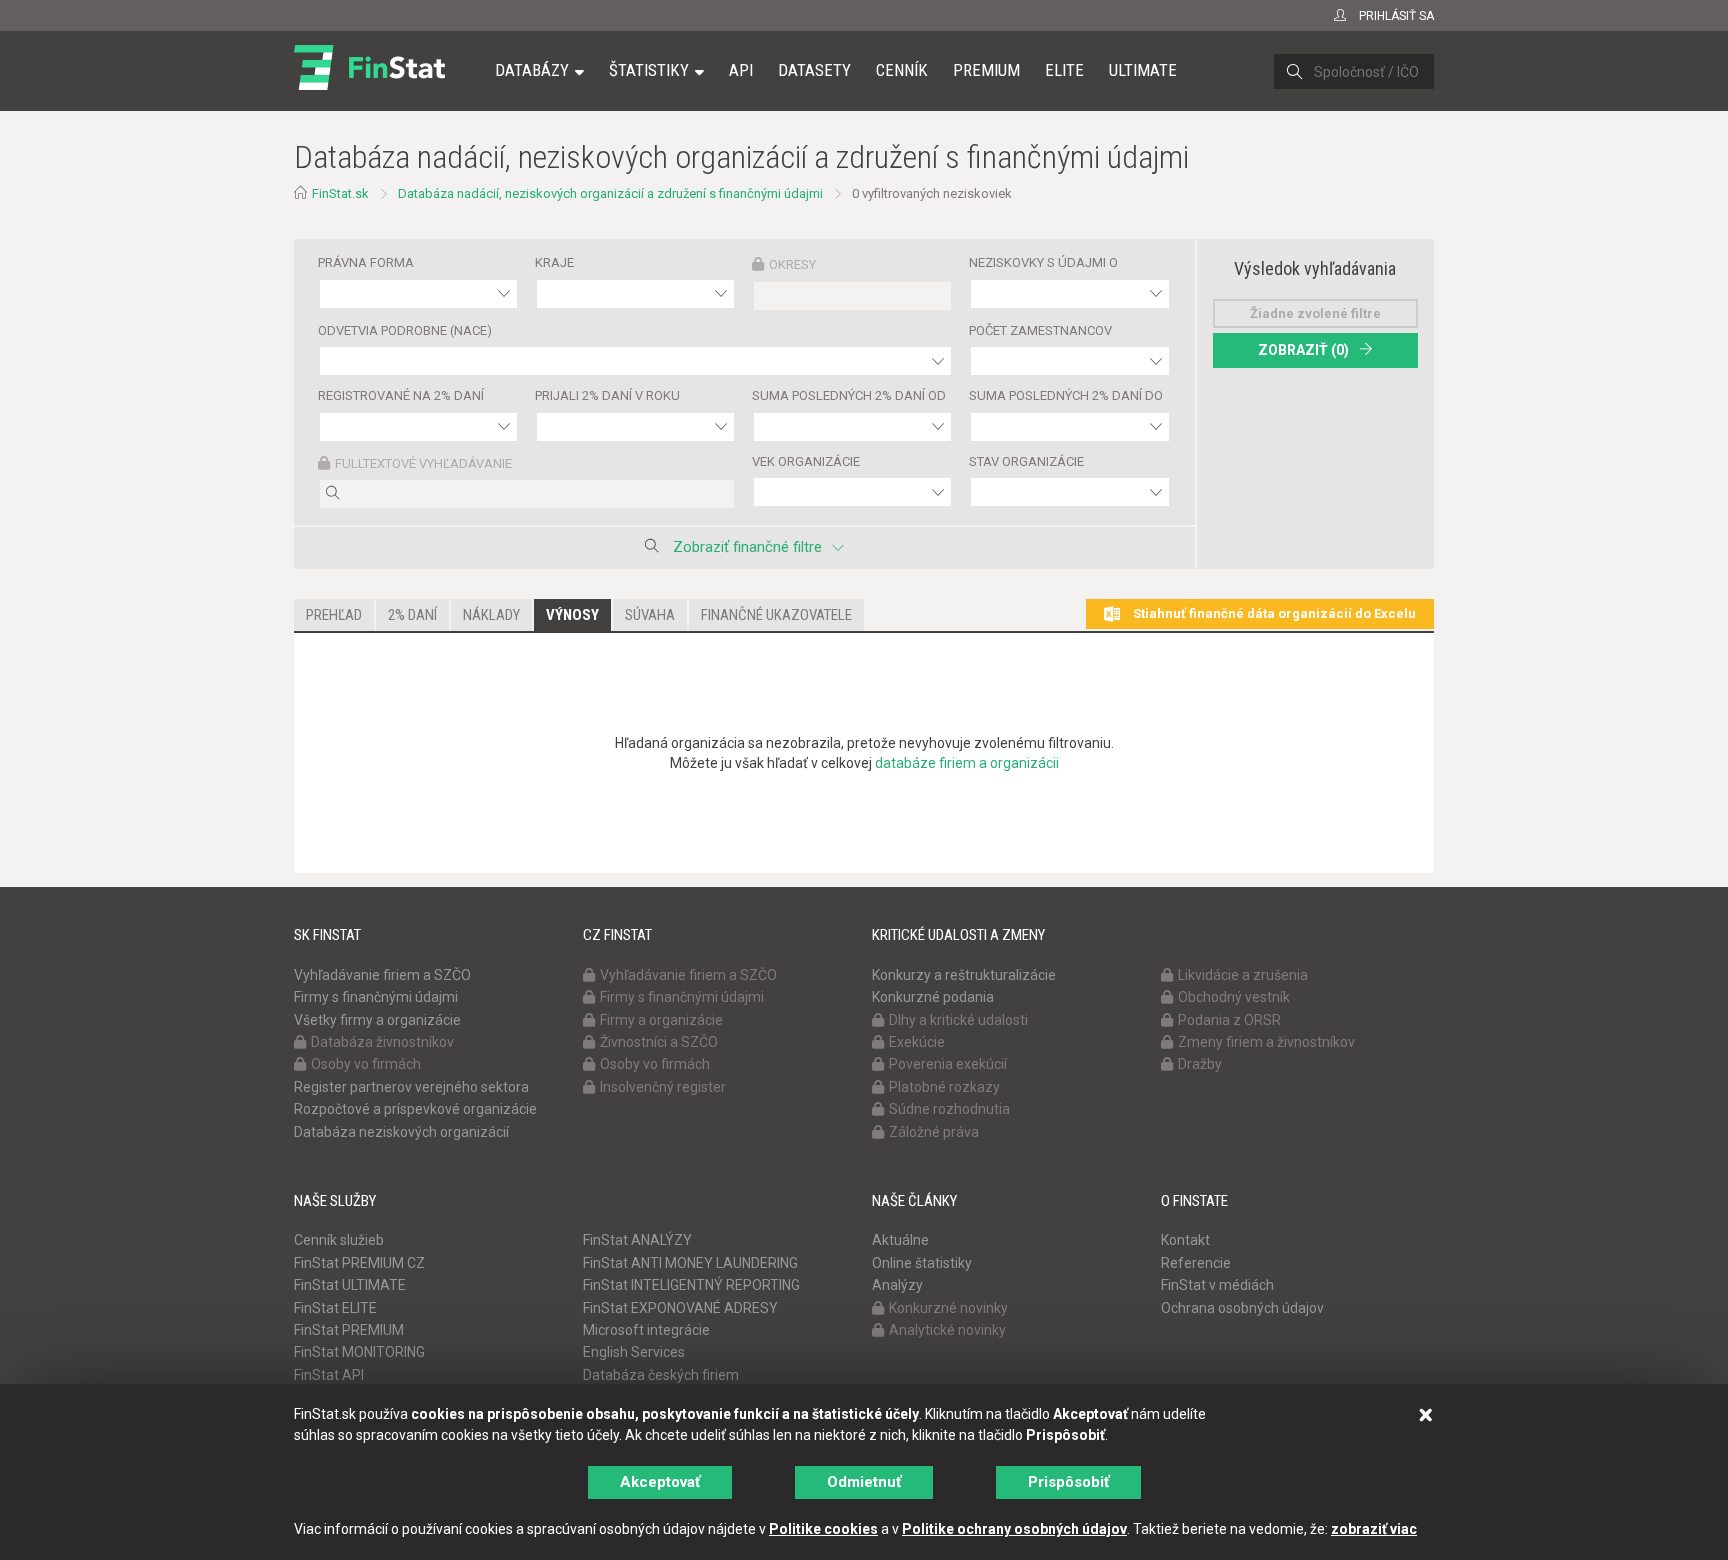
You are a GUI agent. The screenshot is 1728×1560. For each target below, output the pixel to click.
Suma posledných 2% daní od (849, 395)
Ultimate (1143, 70)
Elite (1064, 70)
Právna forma (366, 262)
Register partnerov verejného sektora (411, 1087)
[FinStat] (369, 84)
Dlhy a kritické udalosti (958, 1020)
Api (741, 70)
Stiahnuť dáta (1273, 613)
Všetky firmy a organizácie (377, 1020)
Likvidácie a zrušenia (1243, 975)
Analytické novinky (947, 1330)
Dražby (1200, 1064)
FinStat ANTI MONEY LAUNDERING (690, 1263)
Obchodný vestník (1234, 997)
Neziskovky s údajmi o (1043, 262)
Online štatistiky (922, 1263)
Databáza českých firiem (661, 1375)
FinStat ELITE (335, 1308)
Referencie (1196, 1263)
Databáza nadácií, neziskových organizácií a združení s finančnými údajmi (610, 193)
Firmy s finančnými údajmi (376, 997)
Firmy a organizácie (661, 1020)
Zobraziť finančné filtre (747, 547)
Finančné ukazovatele (776, 615)
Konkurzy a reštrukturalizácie (964, 975)
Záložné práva (934, 1132)
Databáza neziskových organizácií (401, 1132)
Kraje (554, 262)
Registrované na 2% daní (401, 395)
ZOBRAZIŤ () (1303, 350)
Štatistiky (649, 70)
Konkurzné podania (933, 997)
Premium (986, 70)
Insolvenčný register (663, 1087)
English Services (634, 1352)
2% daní (412, 615)
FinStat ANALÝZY (637, 1240)
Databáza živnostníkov (382, 1042)
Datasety (814, 70)
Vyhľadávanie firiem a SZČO (382, 975)
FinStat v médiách (1217, 1285)
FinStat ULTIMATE (350, 1285)
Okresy (792, 264)
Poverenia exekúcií (948, 1064)
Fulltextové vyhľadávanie (423, 463)
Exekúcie (917, 1042)
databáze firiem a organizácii (967, 763)
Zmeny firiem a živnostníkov (1266, 1042)
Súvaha (650, 615)
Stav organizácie (1026, 461)
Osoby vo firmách (366, 1064)
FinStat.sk (340, 193)
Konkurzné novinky (948, 1308)
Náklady (491, 615)
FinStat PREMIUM (349, 1330)
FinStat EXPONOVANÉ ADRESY (680, 1308)
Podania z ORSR (1229, 1020)
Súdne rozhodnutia (949, 1109)
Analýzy (897, 1285)
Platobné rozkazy (944, 1087)
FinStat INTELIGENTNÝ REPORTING (691, 1285)
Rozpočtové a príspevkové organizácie (415, 1109)
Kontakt (1185, 1240)
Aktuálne (900, 1240)
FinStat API (329, 1375)
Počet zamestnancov (1040, 330)
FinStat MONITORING (359, 1352)
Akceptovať (660, 1482)
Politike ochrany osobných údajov (1014, 1529)
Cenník (902, 70)
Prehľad (334, 615)
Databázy (532, 70)
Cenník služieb (339, 1240)
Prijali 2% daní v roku (607, 395)
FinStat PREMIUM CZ (359, 1263)
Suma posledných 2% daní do (1066, 395)
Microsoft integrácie (646, 1330)
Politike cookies (823, 1529)
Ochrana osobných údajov (1242, 1308)
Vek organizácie (806, 461)
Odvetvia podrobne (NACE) (405, 330)
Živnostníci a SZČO (659, 1042)
